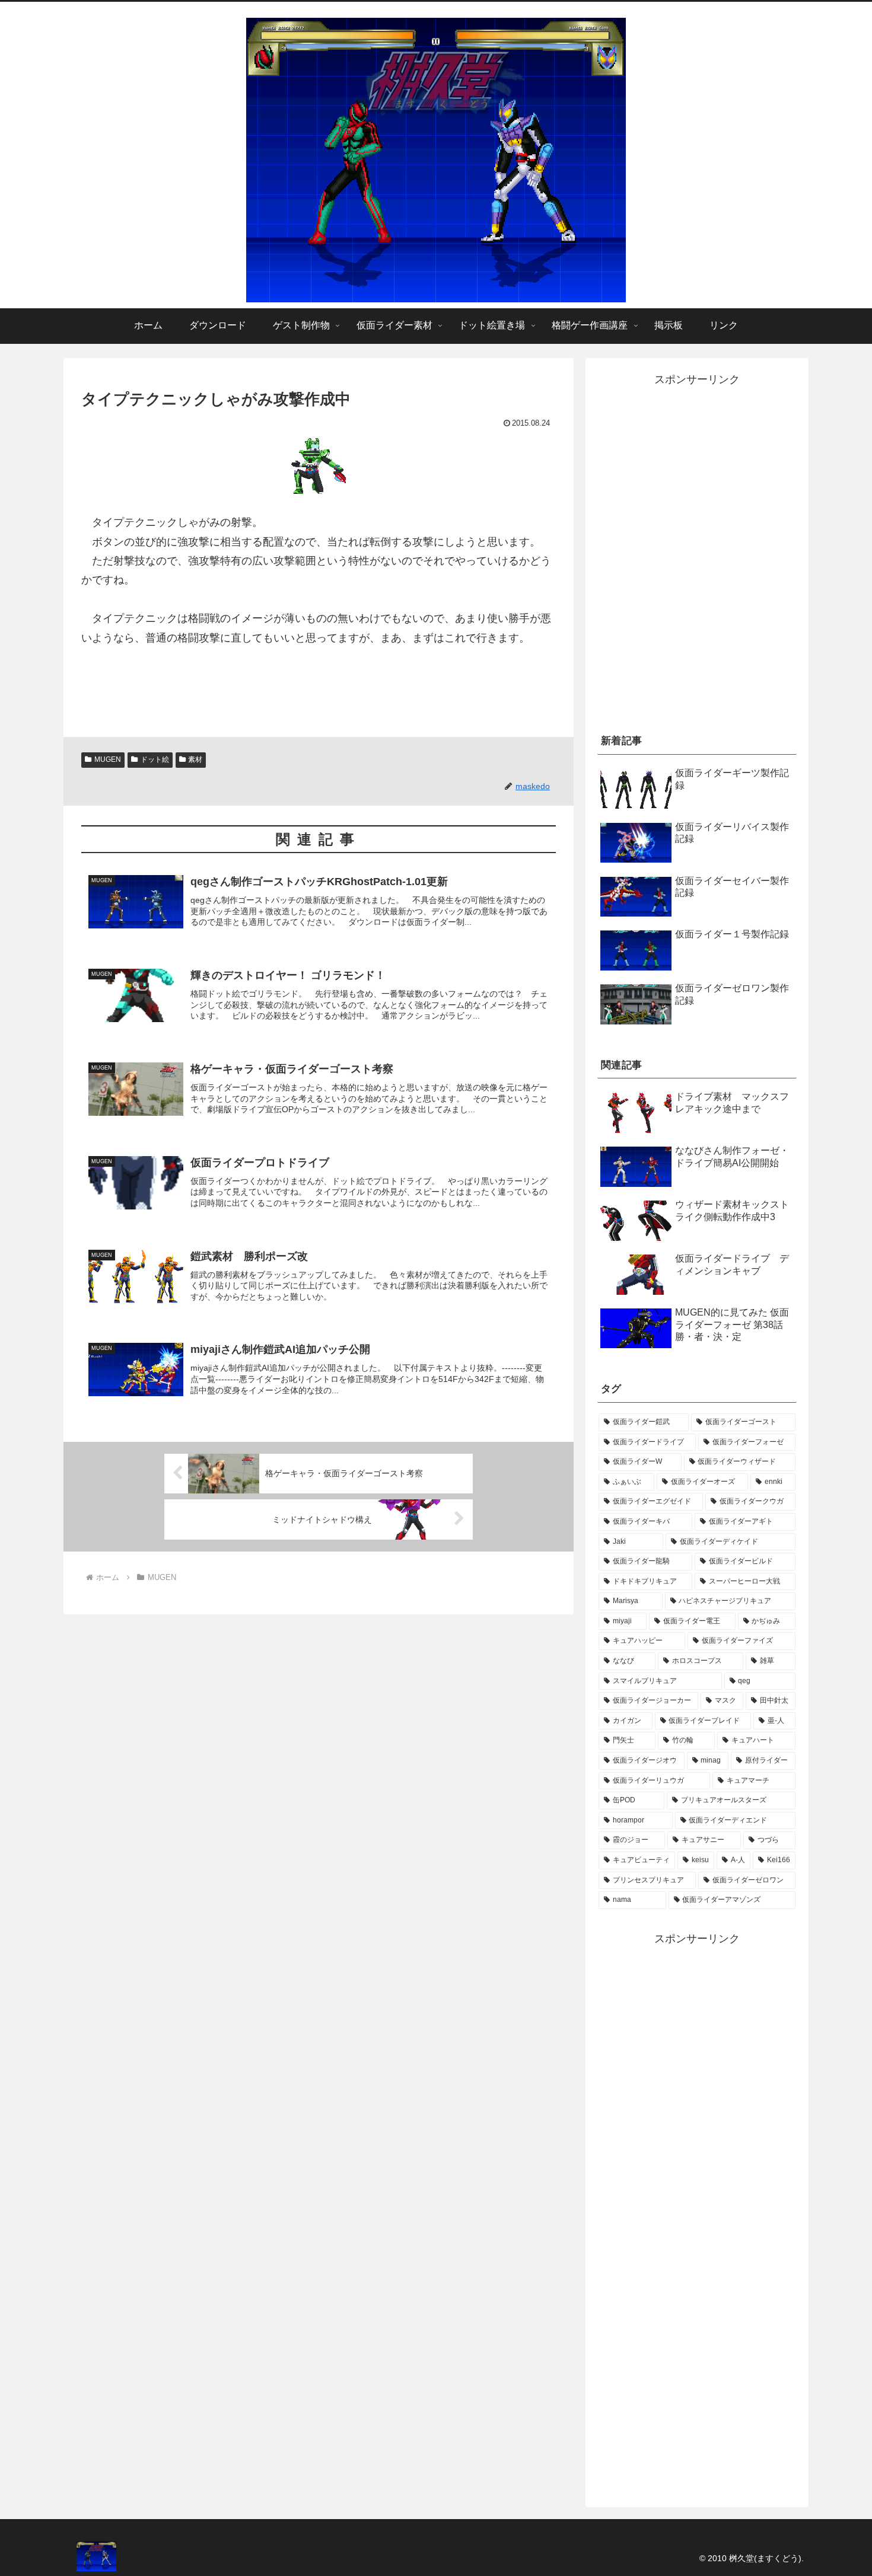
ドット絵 (155, 759)
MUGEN (108, 759)
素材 (195, 759)
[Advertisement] (697, 627)
